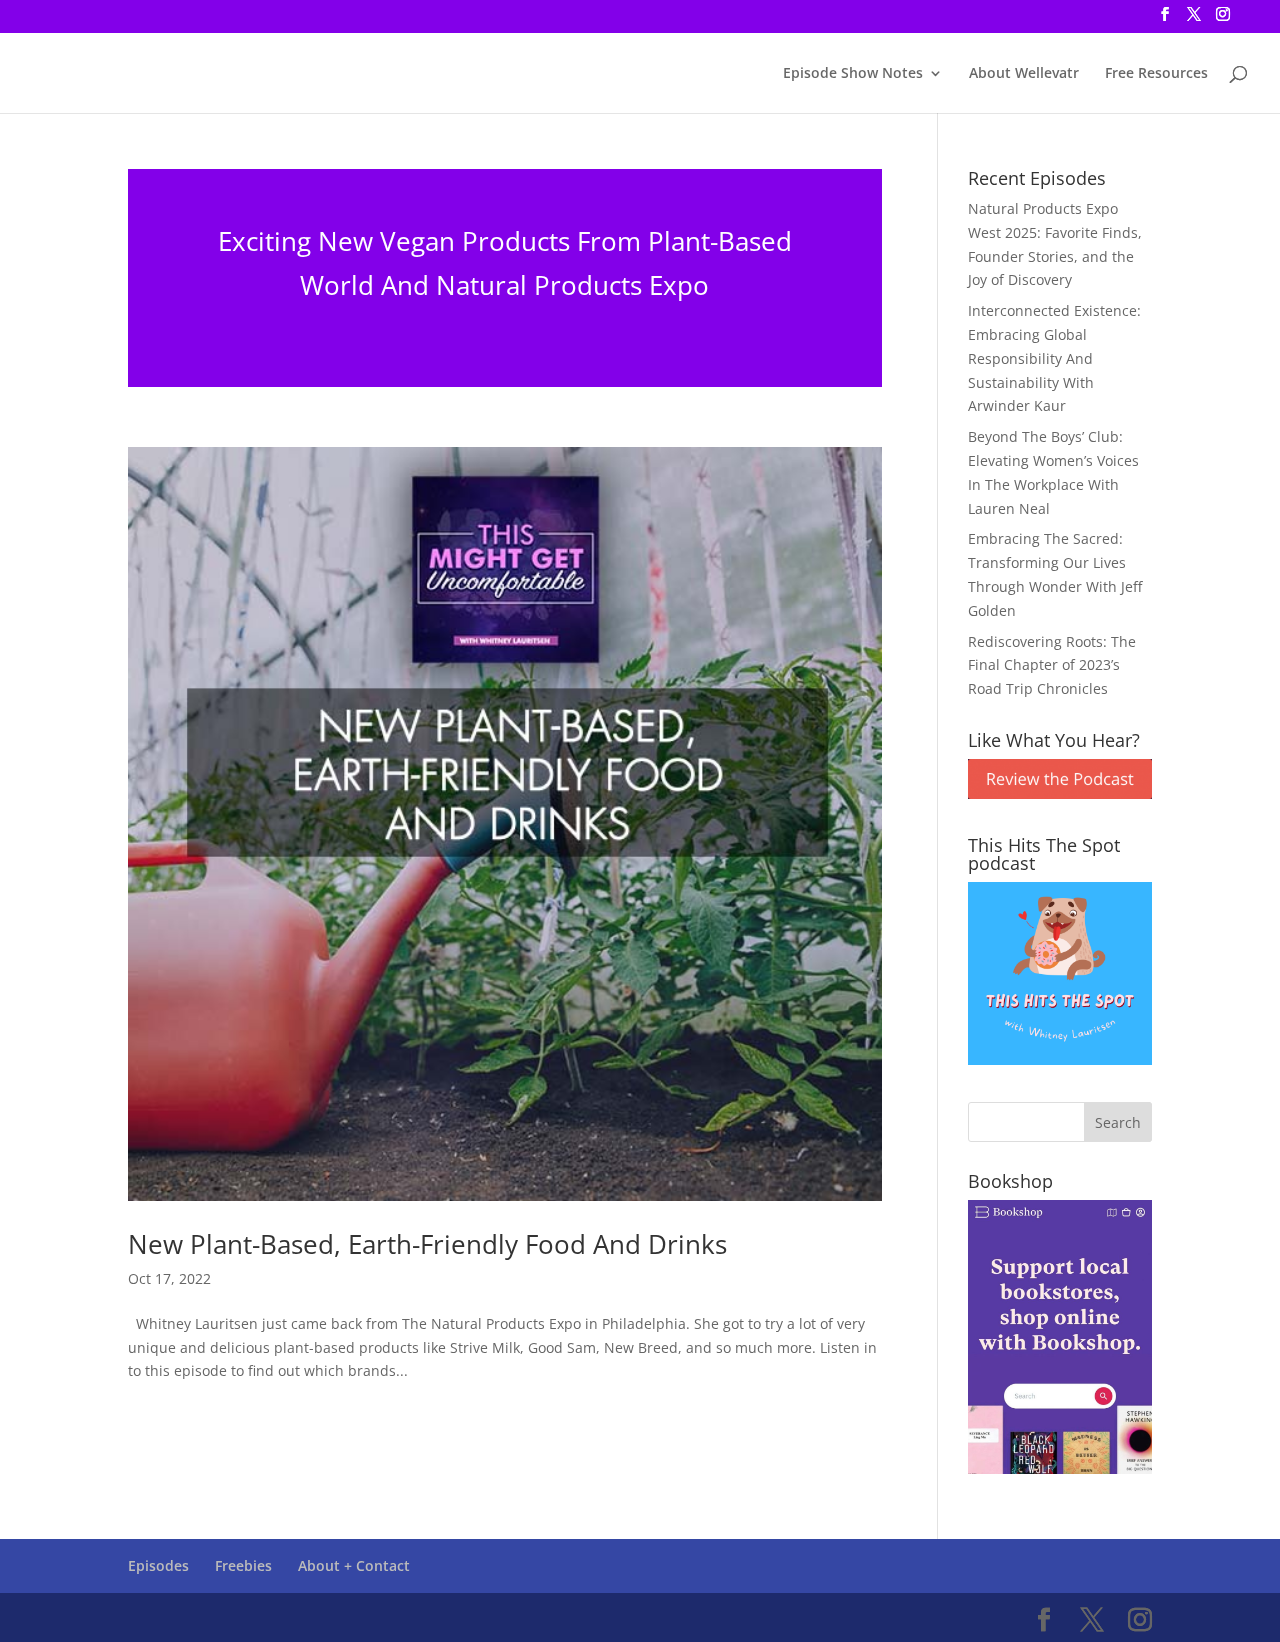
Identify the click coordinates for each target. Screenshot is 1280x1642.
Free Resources (1156, 74)
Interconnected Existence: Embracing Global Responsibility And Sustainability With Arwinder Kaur (1054, 358)
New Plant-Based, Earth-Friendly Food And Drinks (427, 1244)
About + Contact (354, 1565)
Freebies (243, 1565)
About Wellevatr (1024, 74)
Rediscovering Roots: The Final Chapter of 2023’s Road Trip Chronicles (1052, 665)
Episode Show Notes (853, 74)
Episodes (158, 1565)
